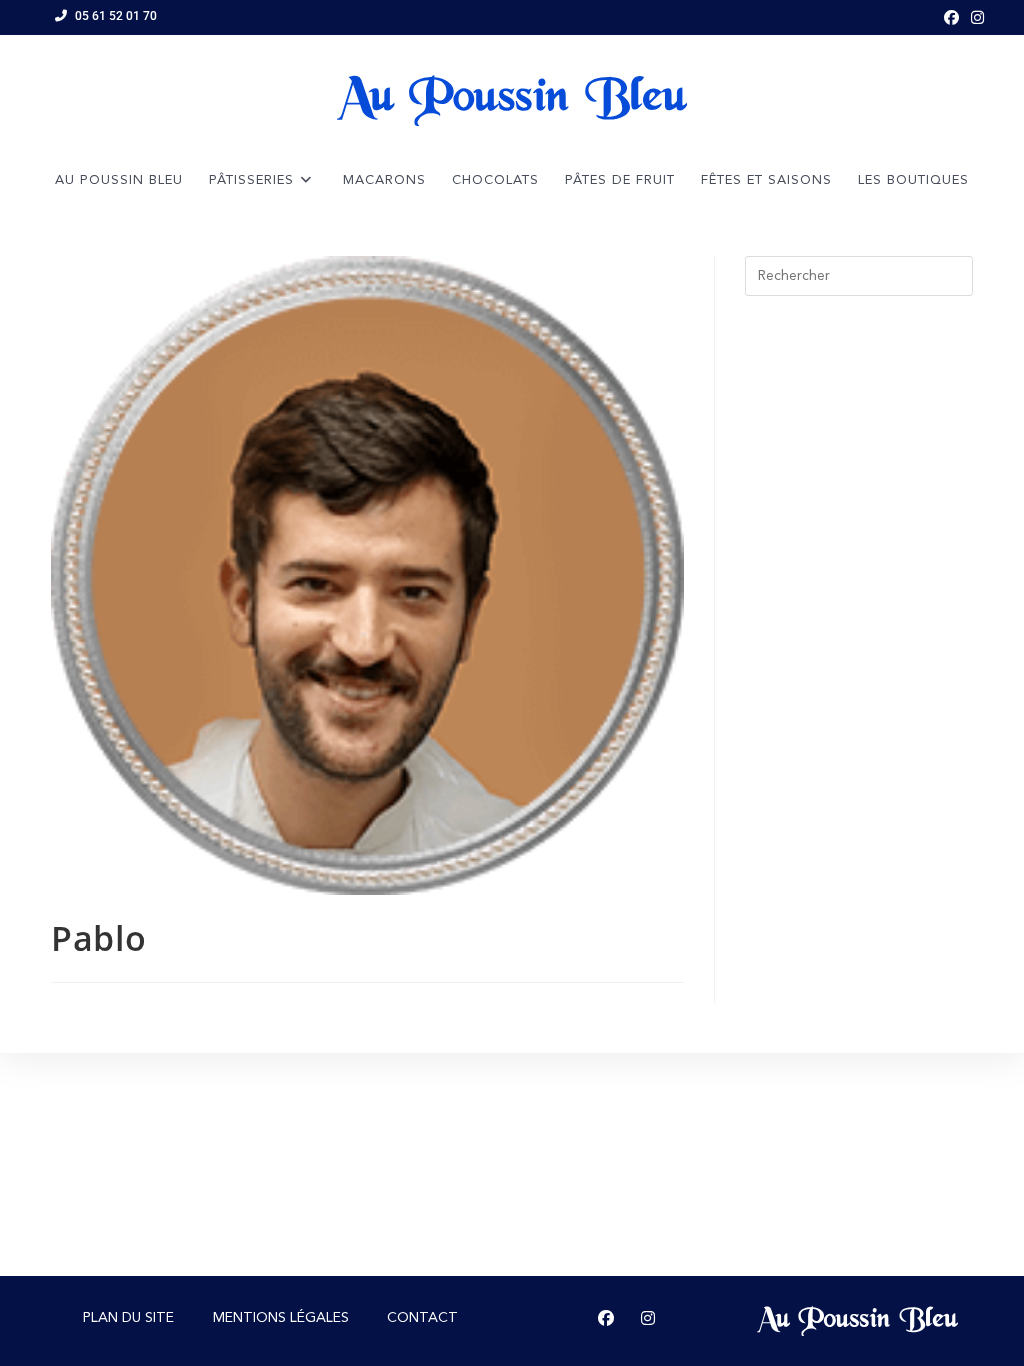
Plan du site (128, 1318)
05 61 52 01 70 (116, 16)
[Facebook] (606, 1319)
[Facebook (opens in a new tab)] (951, 17)
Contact (422, 1318)
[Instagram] (648, 1319)
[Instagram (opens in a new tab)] (974, 17)
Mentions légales (281, 1318)
